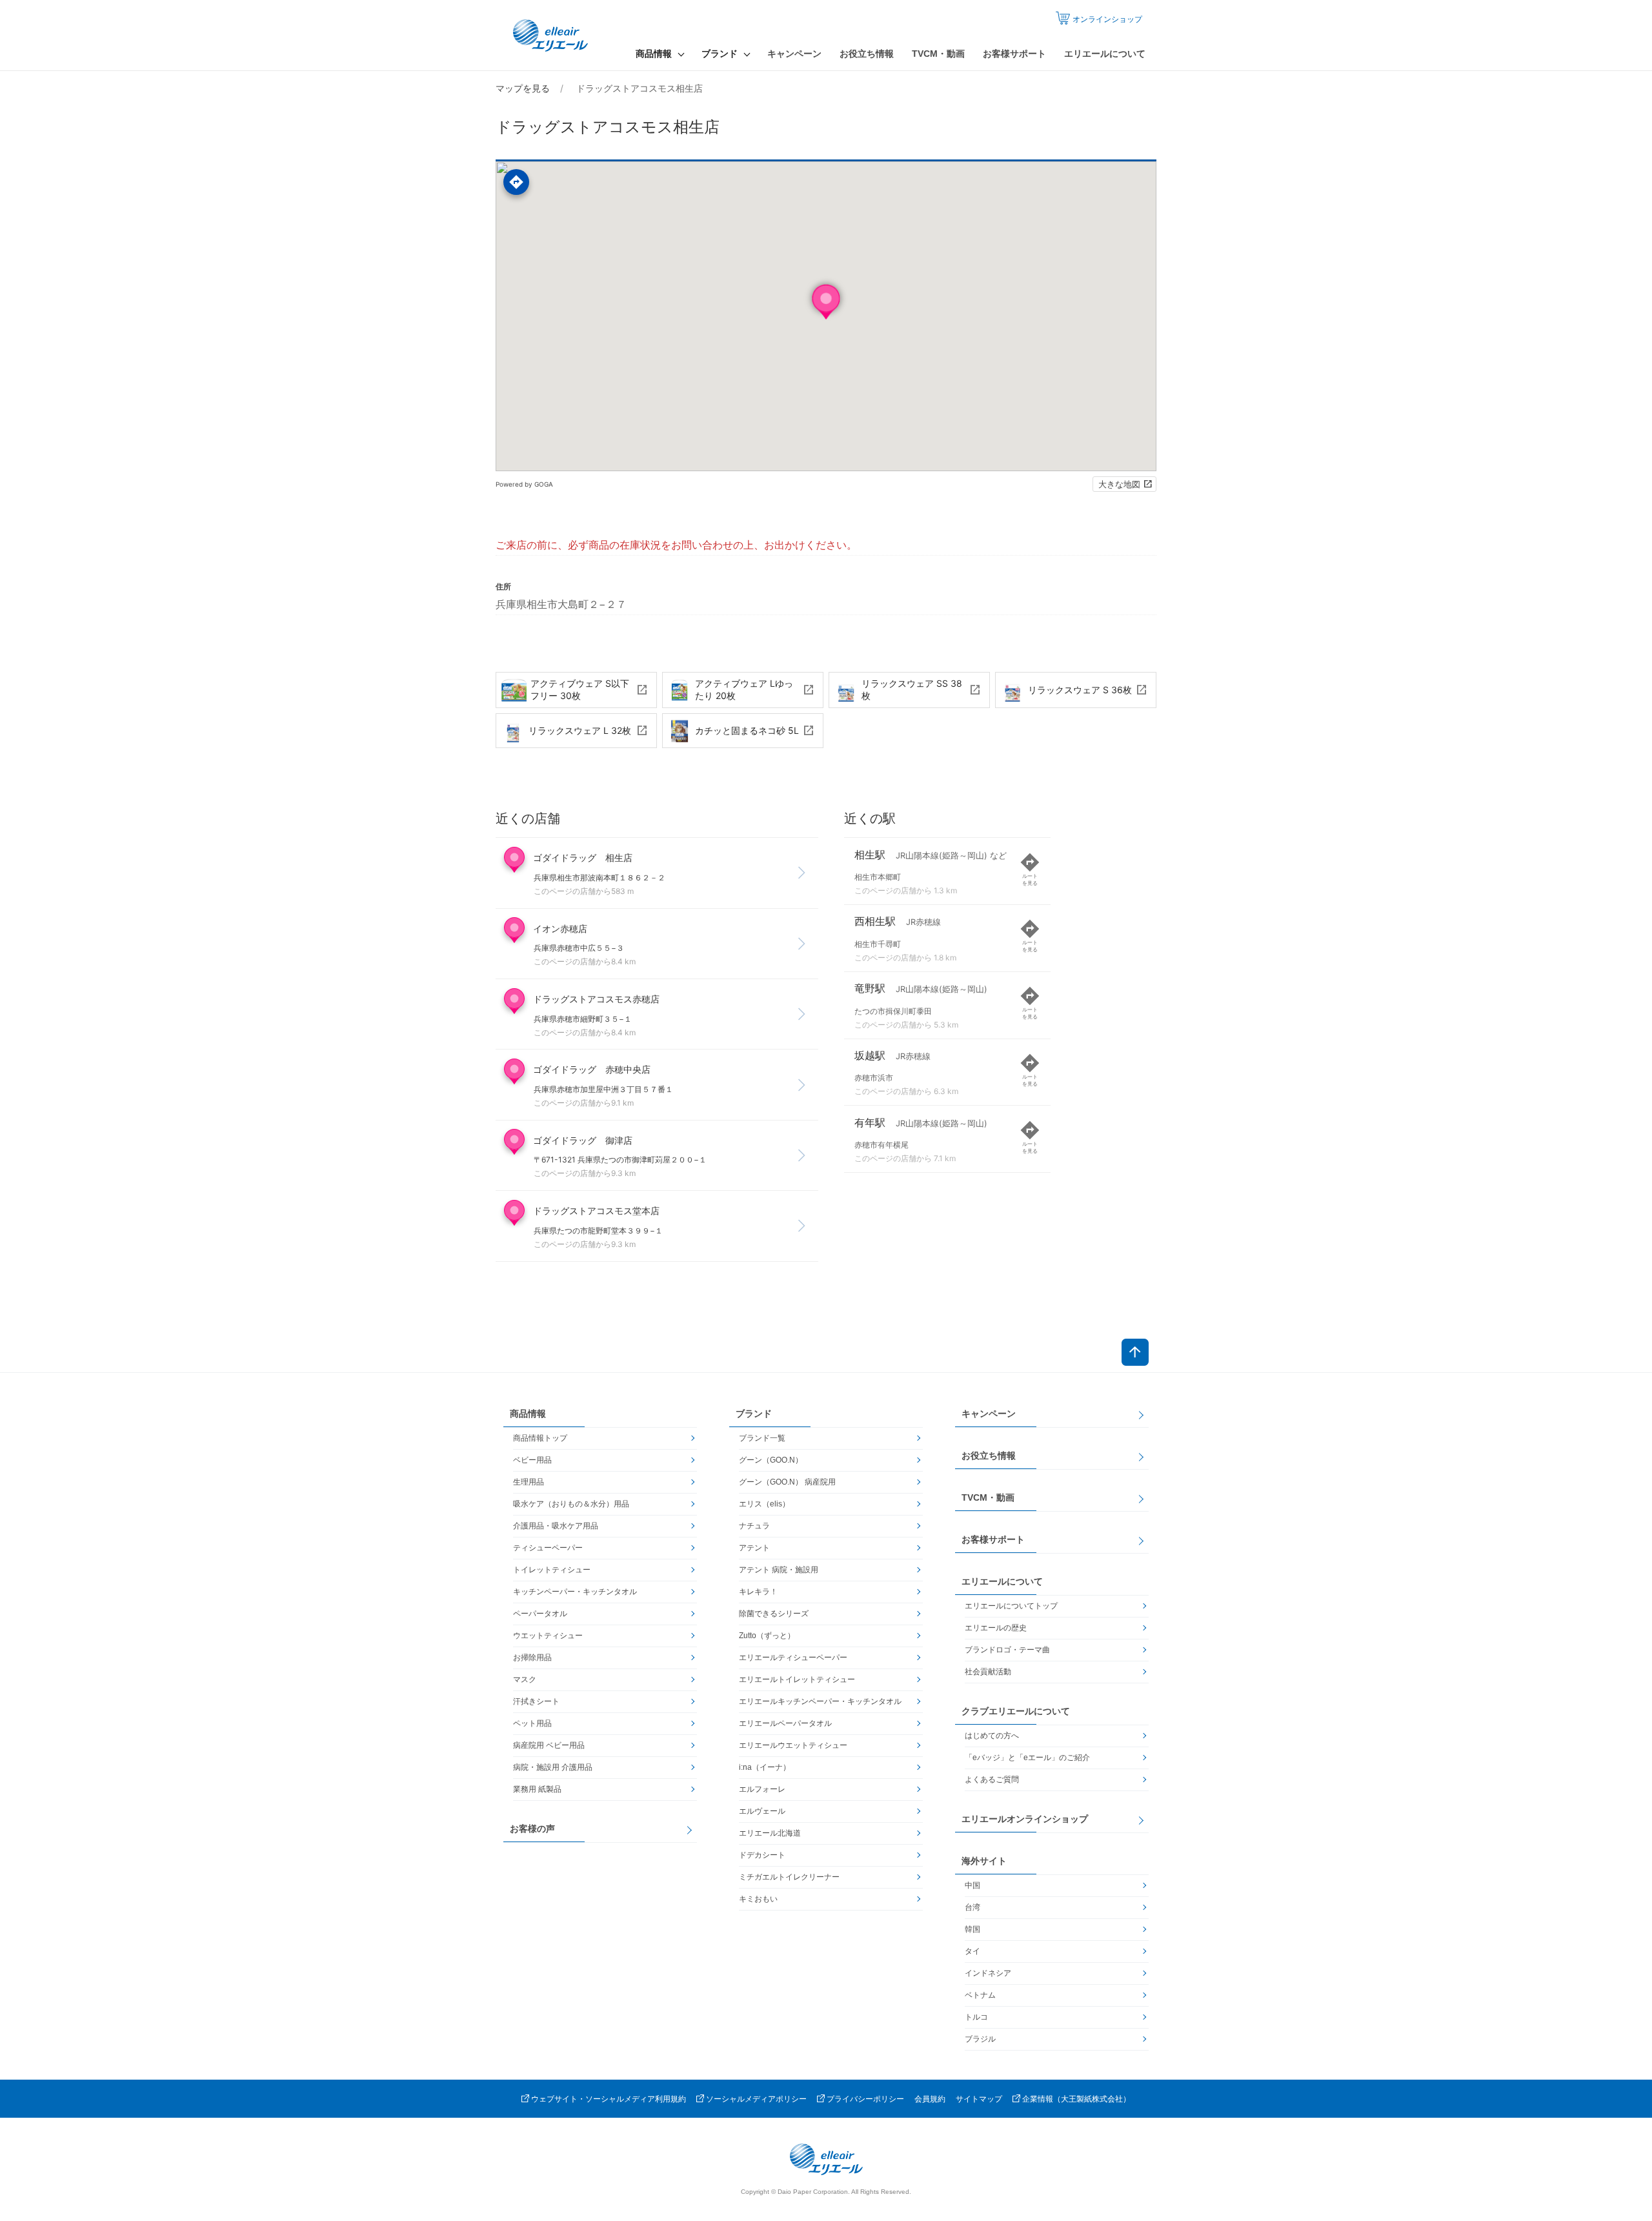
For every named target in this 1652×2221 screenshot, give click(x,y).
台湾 (972, 1907)
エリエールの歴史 (996, 1628)
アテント (754, 1548)
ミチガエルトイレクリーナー (789, 1877)
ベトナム (980, 1995)
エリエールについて (1105, 54)
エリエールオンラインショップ (1025, 1819)
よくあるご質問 (992, 1780)
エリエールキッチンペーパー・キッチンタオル (820, 1701)
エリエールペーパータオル (785, 1723)
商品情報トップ (540, 1438)
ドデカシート (762, 1855)
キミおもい (758, 1899)
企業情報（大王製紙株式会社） (1076, 2099)
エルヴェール (762, 1811)
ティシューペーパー (548, 1548)
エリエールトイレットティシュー (797, 1679)
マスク (525, 1679)
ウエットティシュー (548, 1636)
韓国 (972, 1929)
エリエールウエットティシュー (793, 1745)
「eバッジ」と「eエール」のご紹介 (1027, 1758)
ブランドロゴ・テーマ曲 (1007, 1650)
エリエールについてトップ (1011, 1606)
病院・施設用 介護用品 (553, 1767)
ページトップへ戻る (1135, 1352)
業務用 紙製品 (537, 1789)
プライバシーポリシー (865, 2099)
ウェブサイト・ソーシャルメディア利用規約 (609, 2099)
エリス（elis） (764, 1504)
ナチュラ (754, 1526)
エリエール (552, 35)
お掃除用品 (532, 1658)
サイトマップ (979, 2099)
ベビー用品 (532, 1460)
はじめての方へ (992, 1736)
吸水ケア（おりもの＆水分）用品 (571, 1504)
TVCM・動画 (938, 54)
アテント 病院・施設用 (779, 1570)
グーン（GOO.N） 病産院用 (787, 1482)
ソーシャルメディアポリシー (756, 2099)
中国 (972, 1885)
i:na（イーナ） (765, 1767)
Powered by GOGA (524, 484)
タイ (972, 1951)
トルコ (976, 2017)
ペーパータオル (540, 1614)
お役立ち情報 (867, 54)
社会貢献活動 (988, 1672)
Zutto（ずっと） (767, 1636)
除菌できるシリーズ (774, 1614)
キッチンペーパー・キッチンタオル (575, 1592)
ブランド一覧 (762, 1438)
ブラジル (980, 2039)
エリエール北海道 (770, 1833)
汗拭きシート (536, 1701)
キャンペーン (794, 54)
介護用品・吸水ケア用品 (556, 1526)
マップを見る (523, 88)
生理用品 (529, 1482)
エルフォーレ (762, 1789)
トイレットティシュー (552, 1570)
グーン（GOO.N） (771, 1460)
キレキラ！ (758, 1592)
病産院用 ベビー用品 (549, 1745)
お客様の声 (532, 1829)
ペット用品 (532, 1723)
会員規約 (930, 2099)
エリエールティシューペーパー (793, 1658)
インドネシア (988, 1973)
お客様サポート (1014, 54)
